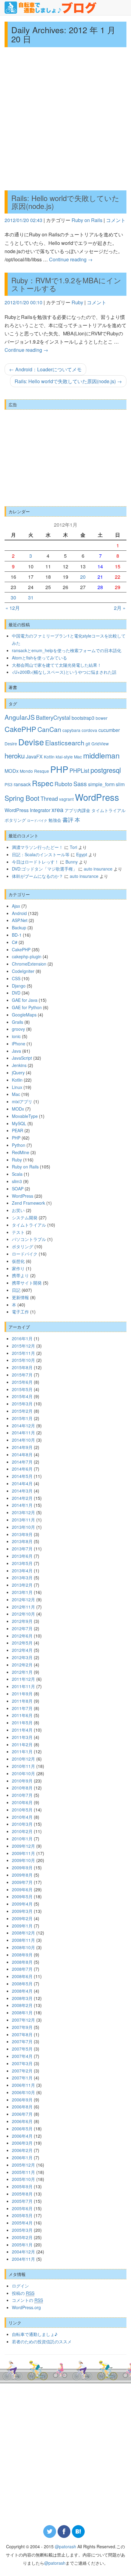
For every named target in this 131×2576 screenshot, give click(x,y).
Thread (49, 798)
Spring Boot (22, 798)
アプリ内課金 (77, 810)
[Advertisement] (65, 119)
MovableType (25, 1116)
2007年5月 (22, 2049)
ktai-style (64, 757)
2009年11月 (23, 1853)
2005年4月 (22, 2223)
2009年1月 (22, 1926)
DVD (16, 993)
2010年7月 (22, 1795)
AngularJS (20, 717)
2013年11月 (23, 1520)
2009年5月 (22, 1896)
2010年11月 (23, 1766)
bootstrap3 (83, 718)
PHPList (79, 770)
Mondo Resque (34, 771)
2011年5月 (22, 1723)
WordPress (97, 797)
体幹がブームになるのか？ (37, 876)
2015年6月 (22, 1382)
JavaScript (22, 1058)
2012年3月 (22, 1657)
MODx (12, 771)
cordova (89, 730)
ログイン (20, 2286)
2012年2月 (22, 1665)
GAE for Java (25, 1000)
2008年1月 (22, 2012)
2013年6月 (22, 1556)
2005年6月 (22, 2208)
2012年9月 (22, 1621)
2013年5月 (22, 1563)
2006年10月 (23, 2092)
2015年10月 (23, 1360)
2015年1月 (22, 1418)
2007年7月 (22, 2041)
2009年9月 (22, 1868)
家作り (18, 1268)
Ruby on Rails (87, 220)
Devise (31, 742)
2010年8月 (22, 1788)
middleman (101, 755)
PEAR (18, 1130)
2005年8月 (22, 2194)
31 (31, 597)
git (88, 744)
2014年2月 (22, 1498)
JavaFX (34, 756)
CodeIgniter (23, 971)
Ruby (77, 302)
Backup (19, 928)
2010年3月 (22, 1824)
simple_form (101, 784)
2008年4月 (22, 1991)
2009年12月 (23, 1846)
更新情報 (20, 1297)
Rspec (43, 783)
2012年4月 (22, 1650)
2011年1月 (22, 1751)
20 (83, 577)
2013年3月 (22, 1578)
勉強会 (55, 820)
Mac (78, 757)
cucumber (109, 730)
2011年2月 (22, 1744)
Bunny (72, 862)
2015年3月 (22, 1404)
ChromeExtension (29, 964)
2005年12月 (23, 2165)
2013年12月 (23, 1512)
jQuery (18, 1072)
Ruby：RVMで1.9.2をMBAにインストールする (66, 284)
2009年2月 (22, 1918)
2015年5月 (22, 1389)
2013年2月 (22, 1585)
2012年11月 (23, 1607)
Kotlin (49, 757)
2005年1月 (22, 2245)
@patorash (65, 2546)
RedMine (21, 1152)
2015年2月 (22, 1411)
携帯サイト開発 (27, 1283)
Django (19, 986)
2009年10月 (23, 1860)
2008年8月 (22, 1962)
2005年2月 (22, 2237)
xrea (57, 809)
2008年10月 (23, 1947)
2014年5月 (22, 1476)
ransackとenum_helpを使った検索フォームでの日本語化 (67, 650)
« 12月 (13, 608)
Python (19, 1145)
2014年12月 (23, 1426)
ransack (22, 784)
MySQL (19, 1123)
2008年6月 (22, 1976)
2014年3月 (22, 1491)
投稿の (23, 2293)
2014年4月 (22, 1483)
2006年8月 (22, 2107)
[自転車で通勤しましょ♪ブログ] (51, 8)
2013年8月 (22, 1541)
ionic (16, 1036)
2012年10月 (23, 1614)
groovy (18, 1029)
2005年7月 (22, 2201)
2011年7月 (22, 1708)
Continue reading (71, 259)
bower (102, 718)
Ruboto (63, 784)
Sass (80, 784)
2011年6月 (22, 1715)
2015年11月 (23, 1353)
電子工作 (20, 1312)
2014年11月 (23, 1433)
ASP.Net (20, 920)
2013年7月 (22, 1549)
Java (16, 1051)
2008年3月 (22, 1998)
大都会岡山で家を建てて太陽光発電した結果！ (57, 665)
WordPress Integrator (27, 810)
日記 (16, 1290)
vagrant (66, 799)
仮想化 (18, 1261)
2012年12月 (23, 1599)
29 (118, 587)
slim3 (17, 1181)
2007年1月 (22, 2078)
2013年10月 (23, 1527)
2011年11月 (23, 1686)
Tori (73, 847)
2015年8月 (22, 1367)
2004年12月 (23, 2252)
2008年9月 (22, 1955)
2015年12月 (23, 1346)
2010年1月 (22, 1839)
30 (13, 597)
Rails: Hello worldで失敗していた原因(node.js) (65, 202)
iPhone (19, 1044)
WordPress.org (26, 2307)
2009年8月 (22, 1875)
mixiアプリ (22, 1101)
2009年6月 (22, 1889)
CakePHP (20, 729)
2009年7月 (22, 1882)
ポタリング (15, 820)
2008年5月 (22, 1984)
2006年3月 (22, 2143)
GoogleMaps (24, 1015)
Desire (11, 744)
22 (118, 577)
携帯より (20, 1275)
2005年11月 (23, 2172)
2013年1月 (22, 1592)
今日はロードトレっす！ (35, 862)
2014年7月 (22, 1462)
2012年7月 (22, 1628)
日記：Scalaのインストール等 (41, 854)
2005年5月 (22, 2215)
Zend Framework (28, 1203)
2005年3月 (22, 2230)
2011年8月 (22, 1701)
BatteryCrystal (53, 717)
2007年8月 (22, 2034)
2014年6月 (22, 1469)
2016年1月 (22, 1338)
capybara (71, 730)
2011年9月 (22, 1694)
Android (19, 913)
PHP (59, 769)
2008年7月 (22, 1969)
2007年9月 (22, 2027)
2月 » (120, 608)
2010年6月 (22, 1802)
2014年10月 (23, 1440)
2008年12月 (23, 1933)
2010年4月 (22, 1817)
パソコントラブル (29, 1239)
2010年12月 (23, 1759)
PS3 (9, 784)
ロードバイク (37, 820)
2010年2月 (22, 1831)
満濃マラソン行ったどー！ (37, 847)
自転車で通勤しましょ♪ (35, 2334)
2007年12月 (23, 2020)
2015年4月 (22, 1396)
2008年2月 (22, 2005)
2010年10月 (23, 1773)
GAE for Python (27, 1007)
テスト (18, 1232)
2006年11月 (23, 2085)
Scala (17, 1174)
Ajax (16, 906)
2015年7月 (22, 1375)
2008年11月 (23, 1940)
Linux (17, 1087)
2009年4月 (22, 1904)
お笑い (18, 1210)
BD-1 (17, 935)
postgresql (106, 770)
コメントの (27, 2300)
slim (120, 784)
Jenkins (19, 1065)
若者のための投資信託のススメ (42, 2341)
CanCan (49, 729)
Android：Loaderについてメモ (45, 369)
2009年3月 (22, 1911)
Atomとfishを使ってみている (39, 658)
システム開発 (25, 1217)
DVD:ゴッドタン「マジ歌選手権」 (44, 869)
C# (15, 942)
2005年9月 (22, 2186)
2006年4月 (22, 2136)
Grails (18, 1022)
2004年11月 (23, 2259)
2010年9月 (22, 1781)
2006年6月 (22, 2121)
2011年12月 (23, 1679)
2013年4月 (22, 1571)
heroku (15, 755)
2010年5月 (22, 1810)
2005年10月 (23, 2179)
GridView (100, 744)
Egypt (82, 854)
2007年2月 (22, 2071)
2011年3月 (22, 1737)
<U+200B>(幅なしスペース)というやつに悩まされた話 (64, 672)
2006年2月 (22, 2150)
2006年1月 (22, 2157)
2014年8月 (22, 1454)
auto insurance (98, 869)
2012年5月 (22, 1643)
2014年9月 (22, 1447)
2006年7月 (22, 2114)
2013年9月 (22, 1534)
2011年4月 (22, 1730)
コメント (116, 220)
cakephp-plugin (27, 956)
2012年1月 (22, 1672)
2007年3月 (22, 2063)
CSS (16, 978)
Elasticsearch (65, 743)
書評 (68, 819)
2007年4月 (22, 2056)
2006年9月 (22, 2100)
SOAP (18, 1189)
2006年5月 (22, 2129)
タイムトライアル (108, 810)
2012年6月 (22, 1636)
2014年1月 (22, 1505)
